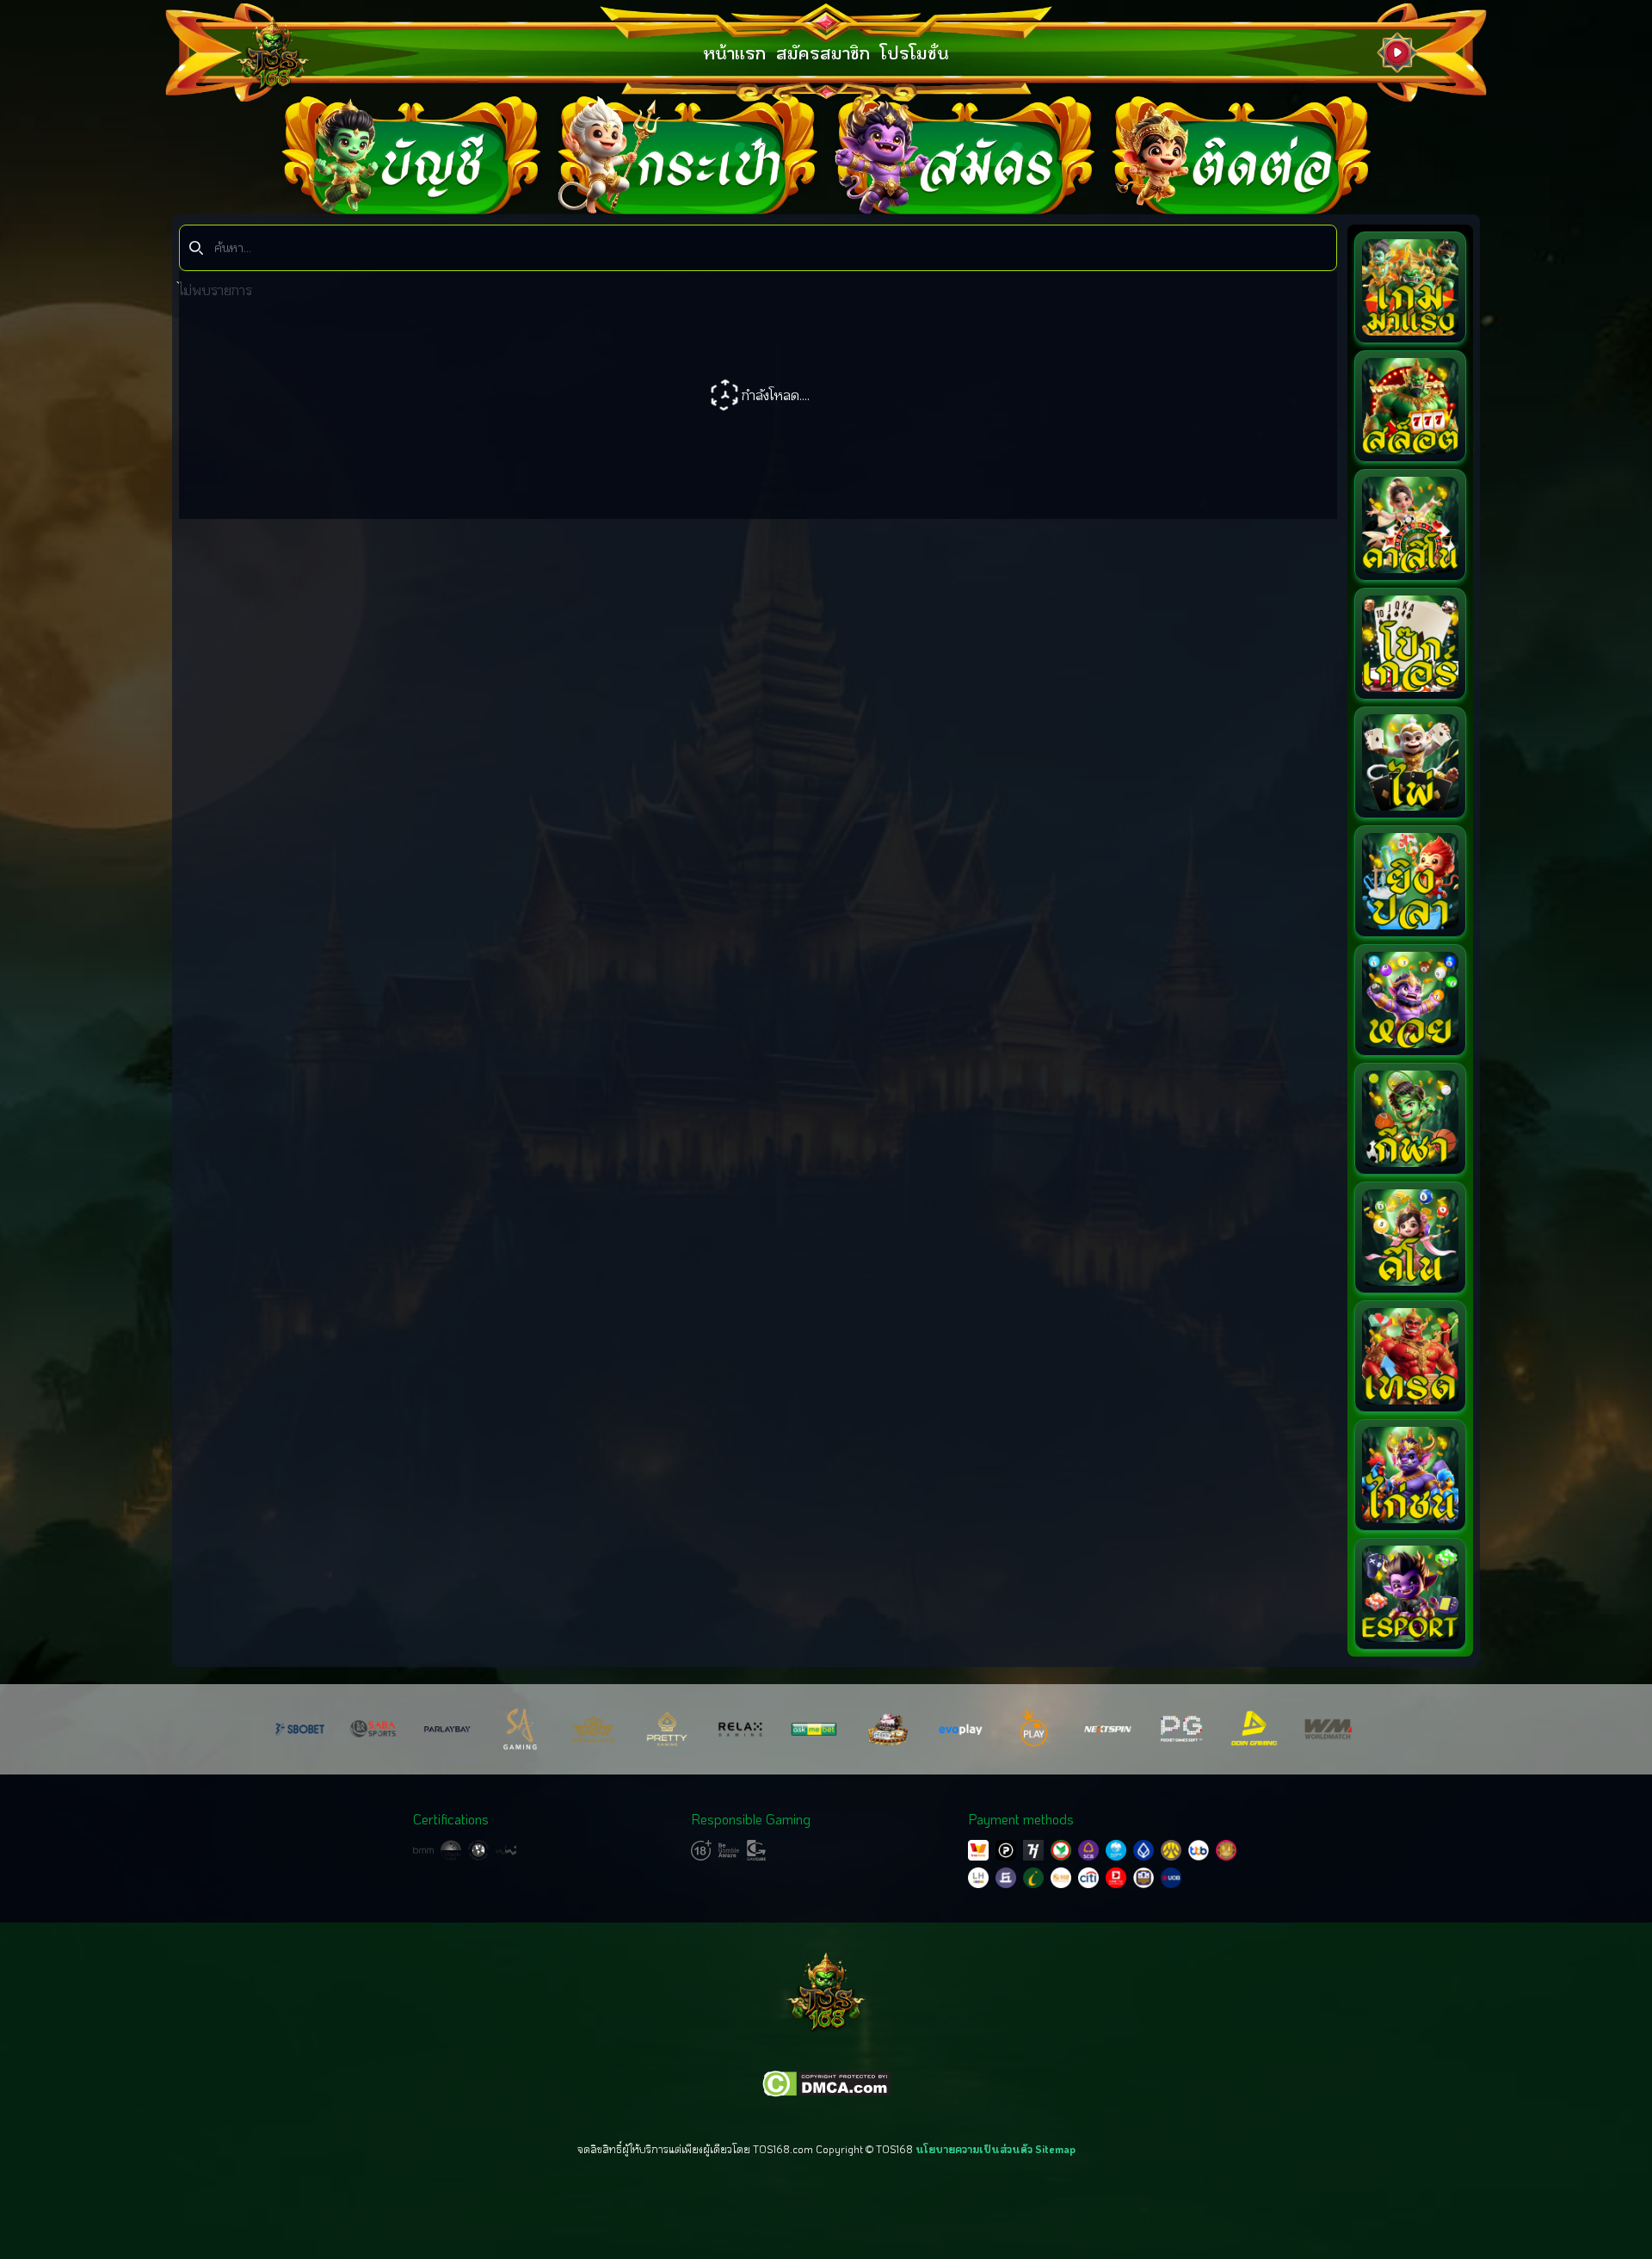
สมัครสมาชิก (823, 52)
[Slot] (1410, 406)
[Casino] (1410, 525)
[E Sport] (1410, 1594)
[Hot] (1410, 287)
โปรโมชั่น (915, 52)
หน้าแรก (734, 52)
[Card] (1410, 762)
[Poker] (1410, 644)
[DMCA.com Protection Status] (826, 2084)
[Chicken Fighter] (1410, 1475)
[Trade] (1410, 1356)
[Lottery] (1410, 1000)
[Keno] (1410, 1238)
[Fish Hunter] (1410, 881)
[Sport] (1410, 1119)
